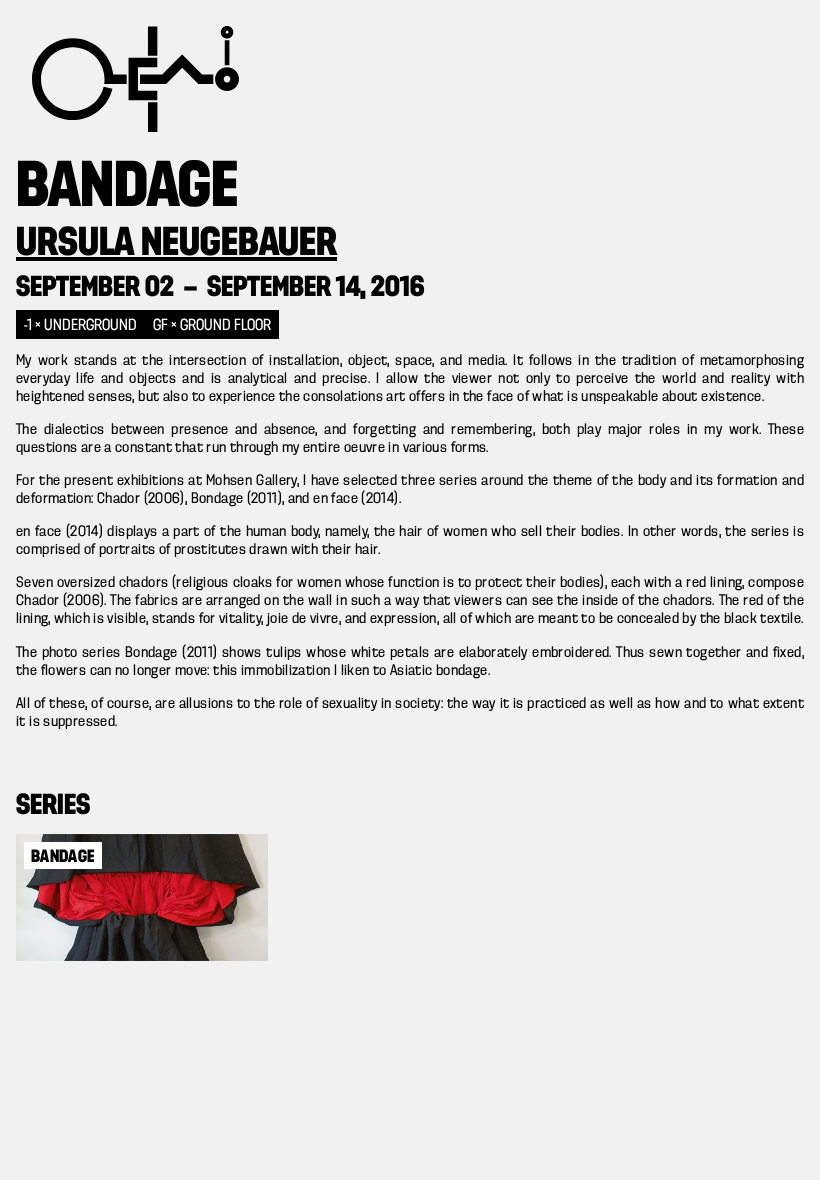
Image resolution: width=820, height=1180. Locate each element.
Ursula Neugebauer (176, 244)
